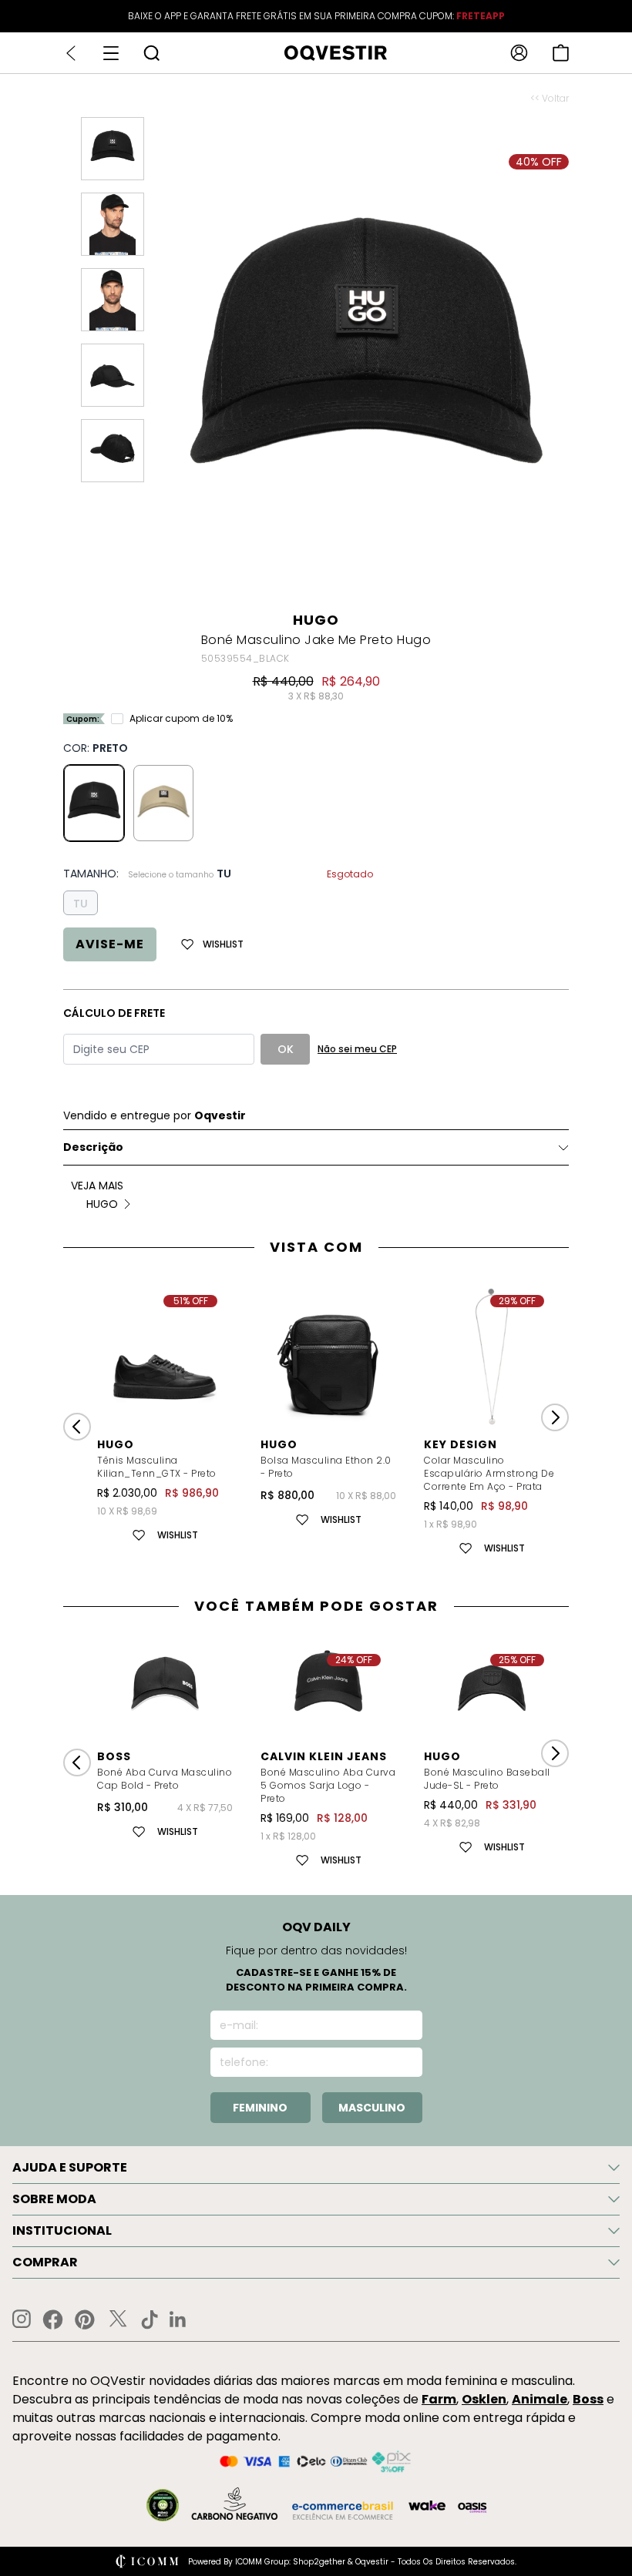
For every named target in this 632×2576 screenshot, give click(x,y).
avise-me (110, 944)
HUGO (316, 620)
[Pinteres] (85, 2319)
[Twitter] (118, 2319)
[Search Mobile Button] (151, 53)
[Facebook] (53, 2319)
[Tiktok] (150, 2319)
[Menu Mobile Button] (111, 53)
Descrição (93, 1147)
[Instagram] (22, 2319)
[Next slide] (555, 1417)
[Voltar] (71, 53)
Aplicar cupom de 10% (181, 719)
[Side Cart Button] (561, 53)
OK (286, 1049)
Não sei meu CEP (357, 1049)
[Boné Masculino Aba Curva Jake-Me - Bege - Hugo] (163, 803)
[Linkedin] (178, 2319)
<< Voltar (550, 99)
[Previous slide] (77, 1427)
